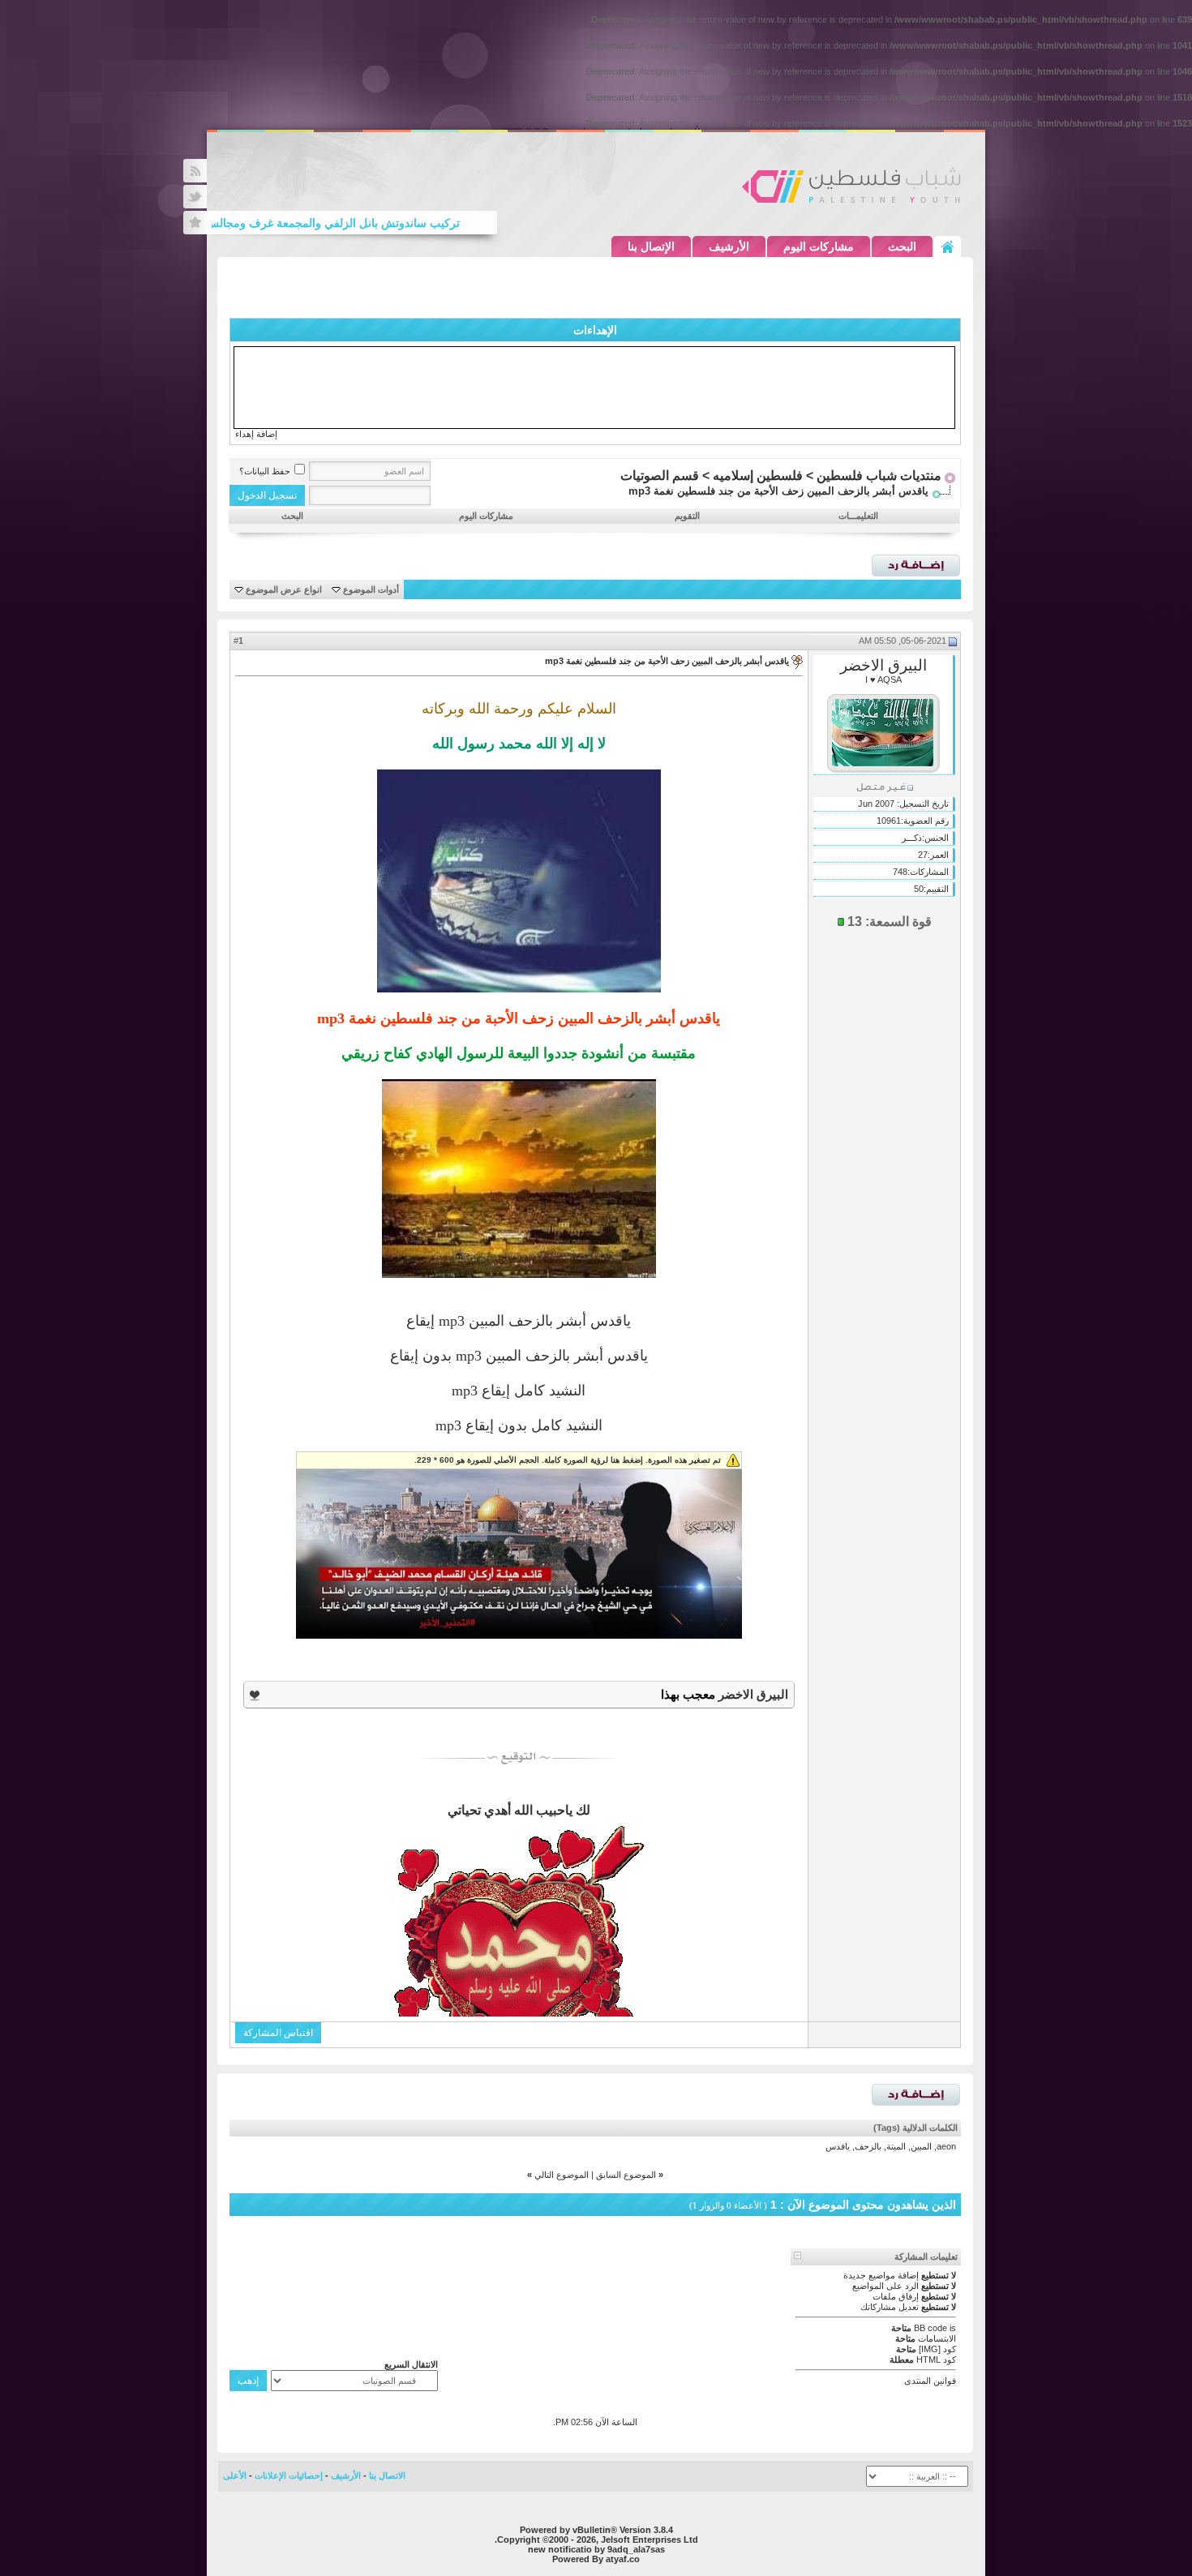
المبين (921, 2146)
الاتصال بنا (387, 2475)
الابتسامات (937, 2338)
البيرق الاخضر (883, 665)
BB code (930, 2328)
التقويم (687, 516)
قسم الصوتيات (660, 476)
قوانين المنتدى (930, 2381)
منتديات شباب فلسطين (879, 476)
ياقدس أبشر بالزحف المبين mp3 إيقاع (519, 1321)
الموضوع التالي (562, 2175)
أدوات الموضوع (371, 589)
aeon (946, 2146)
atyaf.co (623, 2559)
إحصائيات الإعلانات (289, 2475)
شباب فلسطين (851, 185)
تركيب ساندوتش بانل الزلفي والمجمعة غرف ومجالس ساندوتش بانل (329, 223)
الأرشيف (729, 246)
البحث (902, 246)
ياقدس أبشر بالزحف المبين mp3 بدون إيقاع (519, 1356)
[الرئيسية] (948, 246)
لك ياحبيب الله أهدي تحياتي (519, 1810)
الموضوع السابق (626, 2175)
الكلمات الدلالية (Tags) (915, 2128)
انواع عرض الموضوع (284, 589)
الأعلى (235, 2475)
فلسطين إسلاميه (758, 476)
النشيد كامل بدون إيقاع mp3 (519, 1425)
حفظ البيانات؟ (265, 471)
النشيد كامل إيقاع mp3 (519, 1391)
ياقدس (838, 2146)
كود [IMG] (937, 2349)
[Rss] (195, 171)
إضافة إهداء (256, 434)
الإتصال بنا (651, 246)
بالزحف (868, 2146)
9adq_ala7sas (636, 2549)
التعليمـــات (858, 516)
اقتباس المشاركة (278, 2033)
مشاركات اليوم (819, 246)
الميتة (896, 2146)
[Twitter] (195, 197)
